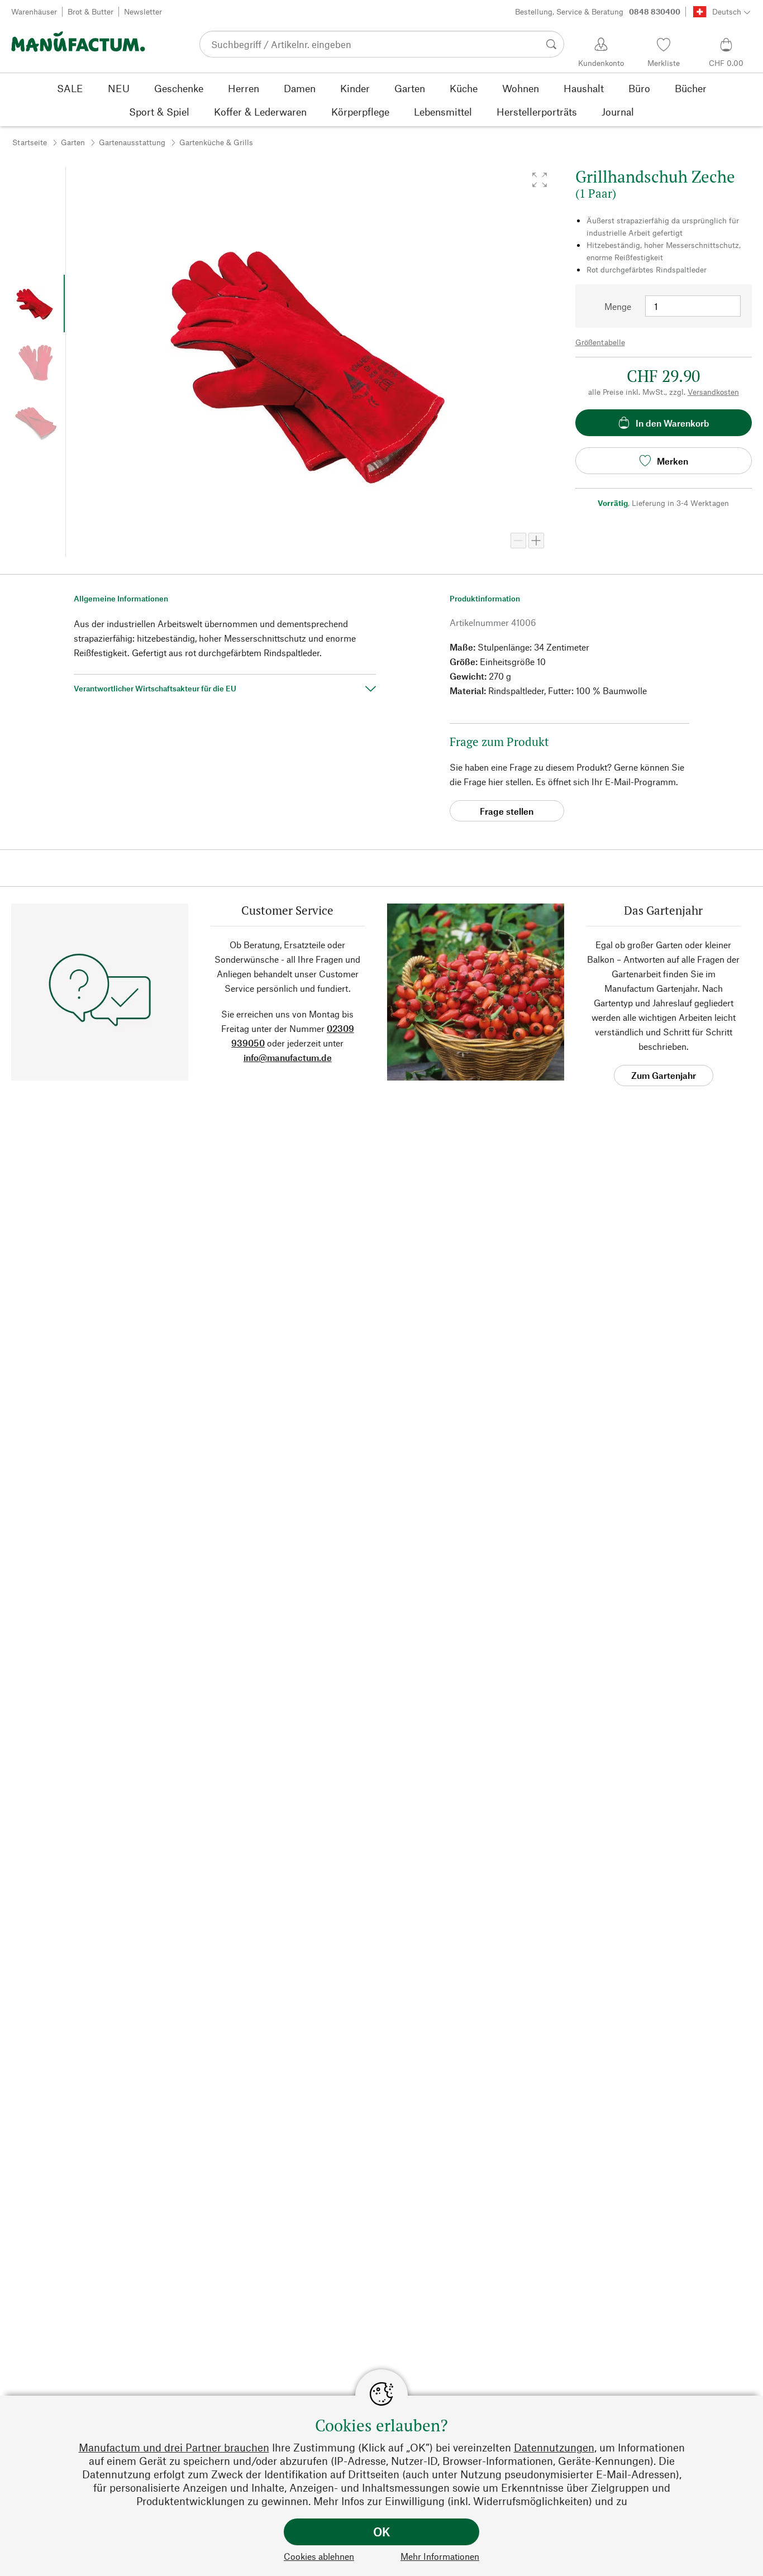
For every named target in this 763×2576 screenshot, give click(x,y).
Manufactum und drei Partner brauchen (174, 2447)
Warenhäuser (34, 11)
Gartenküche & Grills (216, 142)
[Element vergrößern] (536, 541)
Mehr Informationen (440, 2556)
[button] (540, 180)
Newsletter (143, 11)
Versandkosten (713, 392)
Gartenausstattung (132, 142)
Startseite (30, 142)
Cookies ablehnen (319, 2556)
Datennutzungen (554, 2447)
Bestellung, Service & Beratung (598, 11)
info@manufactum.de (288, 1057)
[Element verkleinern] (518, 541)
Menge (618, 306)
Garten (73, 142)
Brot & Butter (90, 11)
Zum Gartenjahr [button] (664, 1075)
